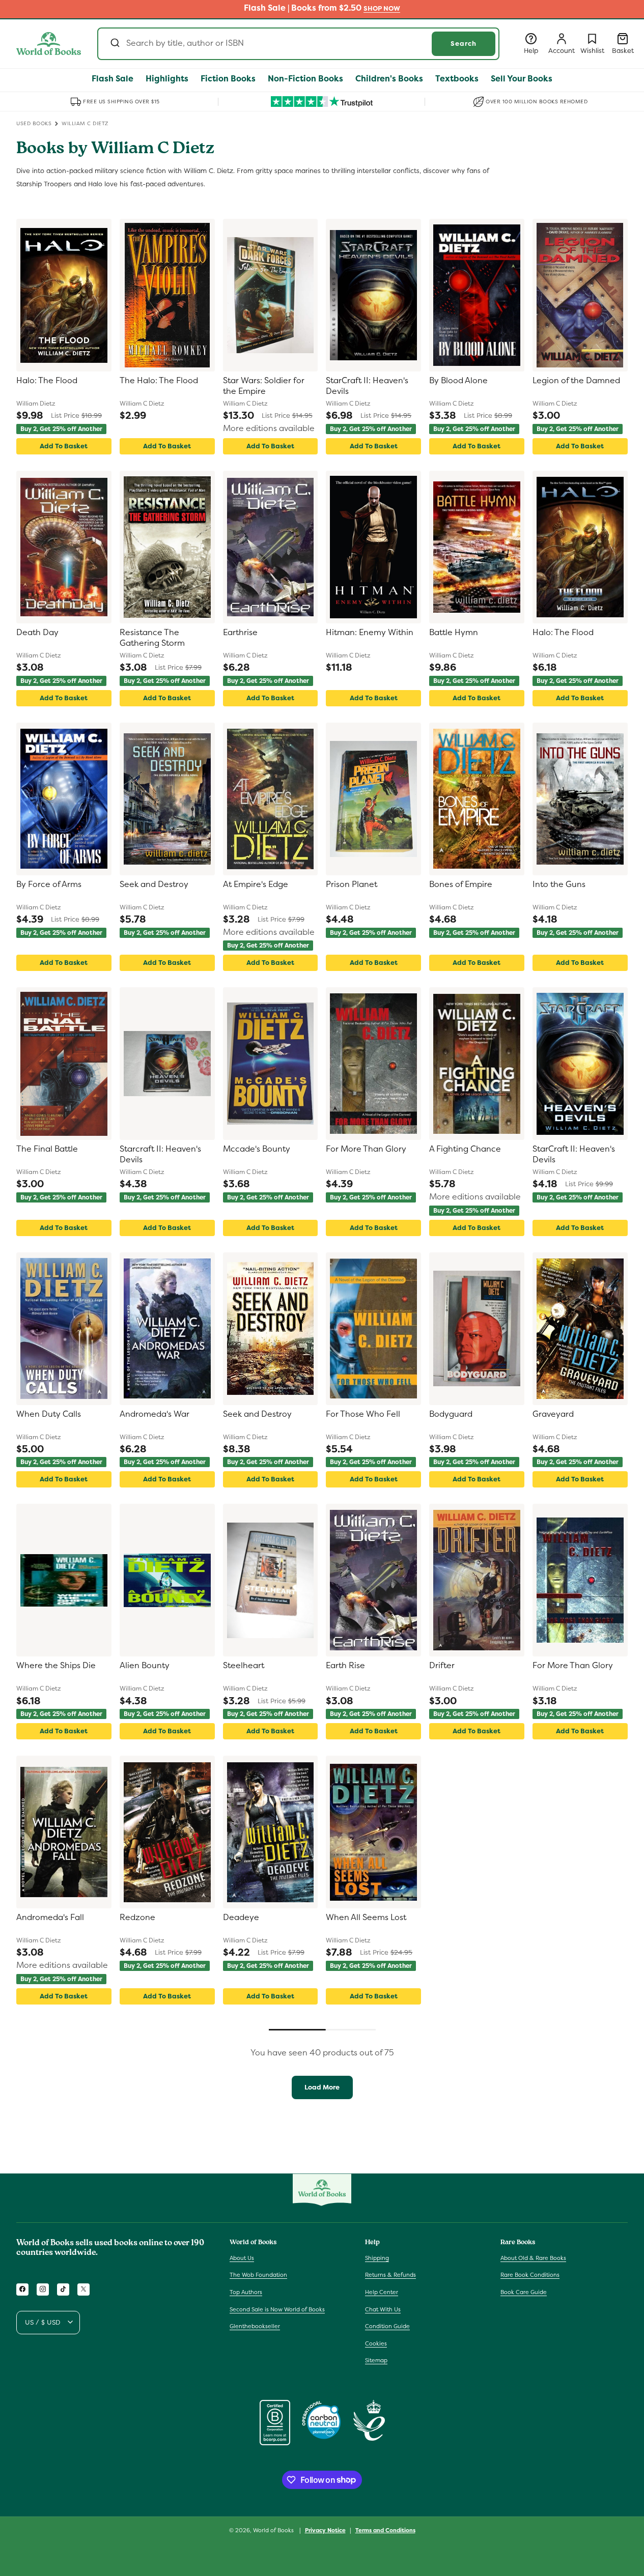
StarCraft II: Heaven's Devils (367, 386)
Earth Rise (345, 1666)
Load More (322, 2087)
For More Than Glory (366, 1149)
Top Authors (246, 2292)
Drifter (442, 1666)
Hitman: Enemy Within (370, 633)
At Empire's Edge (256, 884)
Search (464, 44)
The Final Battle (47, 1149)
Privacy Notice (325, 2530)
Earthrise (240, 633)
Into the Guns (559, 884)
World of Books (274, 2530)
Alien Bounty (145, 1666)
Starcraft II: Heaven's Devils (160, 1154)
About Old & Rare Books (533, 2257)
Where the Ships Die (56, 1666)
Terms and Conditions (385, 2530)
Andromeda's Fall (50, 1917)
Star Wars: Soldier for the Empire (264, 386)
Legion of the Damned (576, 381)
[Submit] (114, 44)
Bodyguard (451, 1414)
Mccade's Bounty (257, 1149)
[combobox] (298, 44)
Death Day (37, 633)
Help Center (382, 2292)
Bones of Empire (461, 884)
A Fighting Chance (465, 1149)
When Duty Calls (49, 1414)
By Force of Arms (49, 884)
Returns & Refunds (390, 2275)
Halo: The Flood (47, 381)
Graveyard (553, 1414)
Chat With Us (383, 2309)
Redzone (137, 1917)
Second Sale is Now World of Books (277, 2309)
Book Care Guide (524, 2292)
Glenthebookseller (255, 2326)
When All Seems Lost (366, 1917)
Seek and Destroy (154, 884)
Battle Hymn (454, 633)
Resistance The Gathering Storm (152, 638)
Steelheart (244, 1666)
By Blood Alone (458, 381)
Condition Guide (387, 2326)
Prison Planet (352, 884)
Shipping (377, 2257)
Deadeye (241, 1917)
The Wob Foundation (258, 2275)
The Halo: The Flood (159, 381)
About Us (242, 2257)
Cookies (376, 2343)
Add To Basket (64, 446)
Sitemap (376, 2360)
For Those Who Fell (363, 1414)
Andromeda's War (155, 1414)
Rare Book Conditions (530, 2275)
